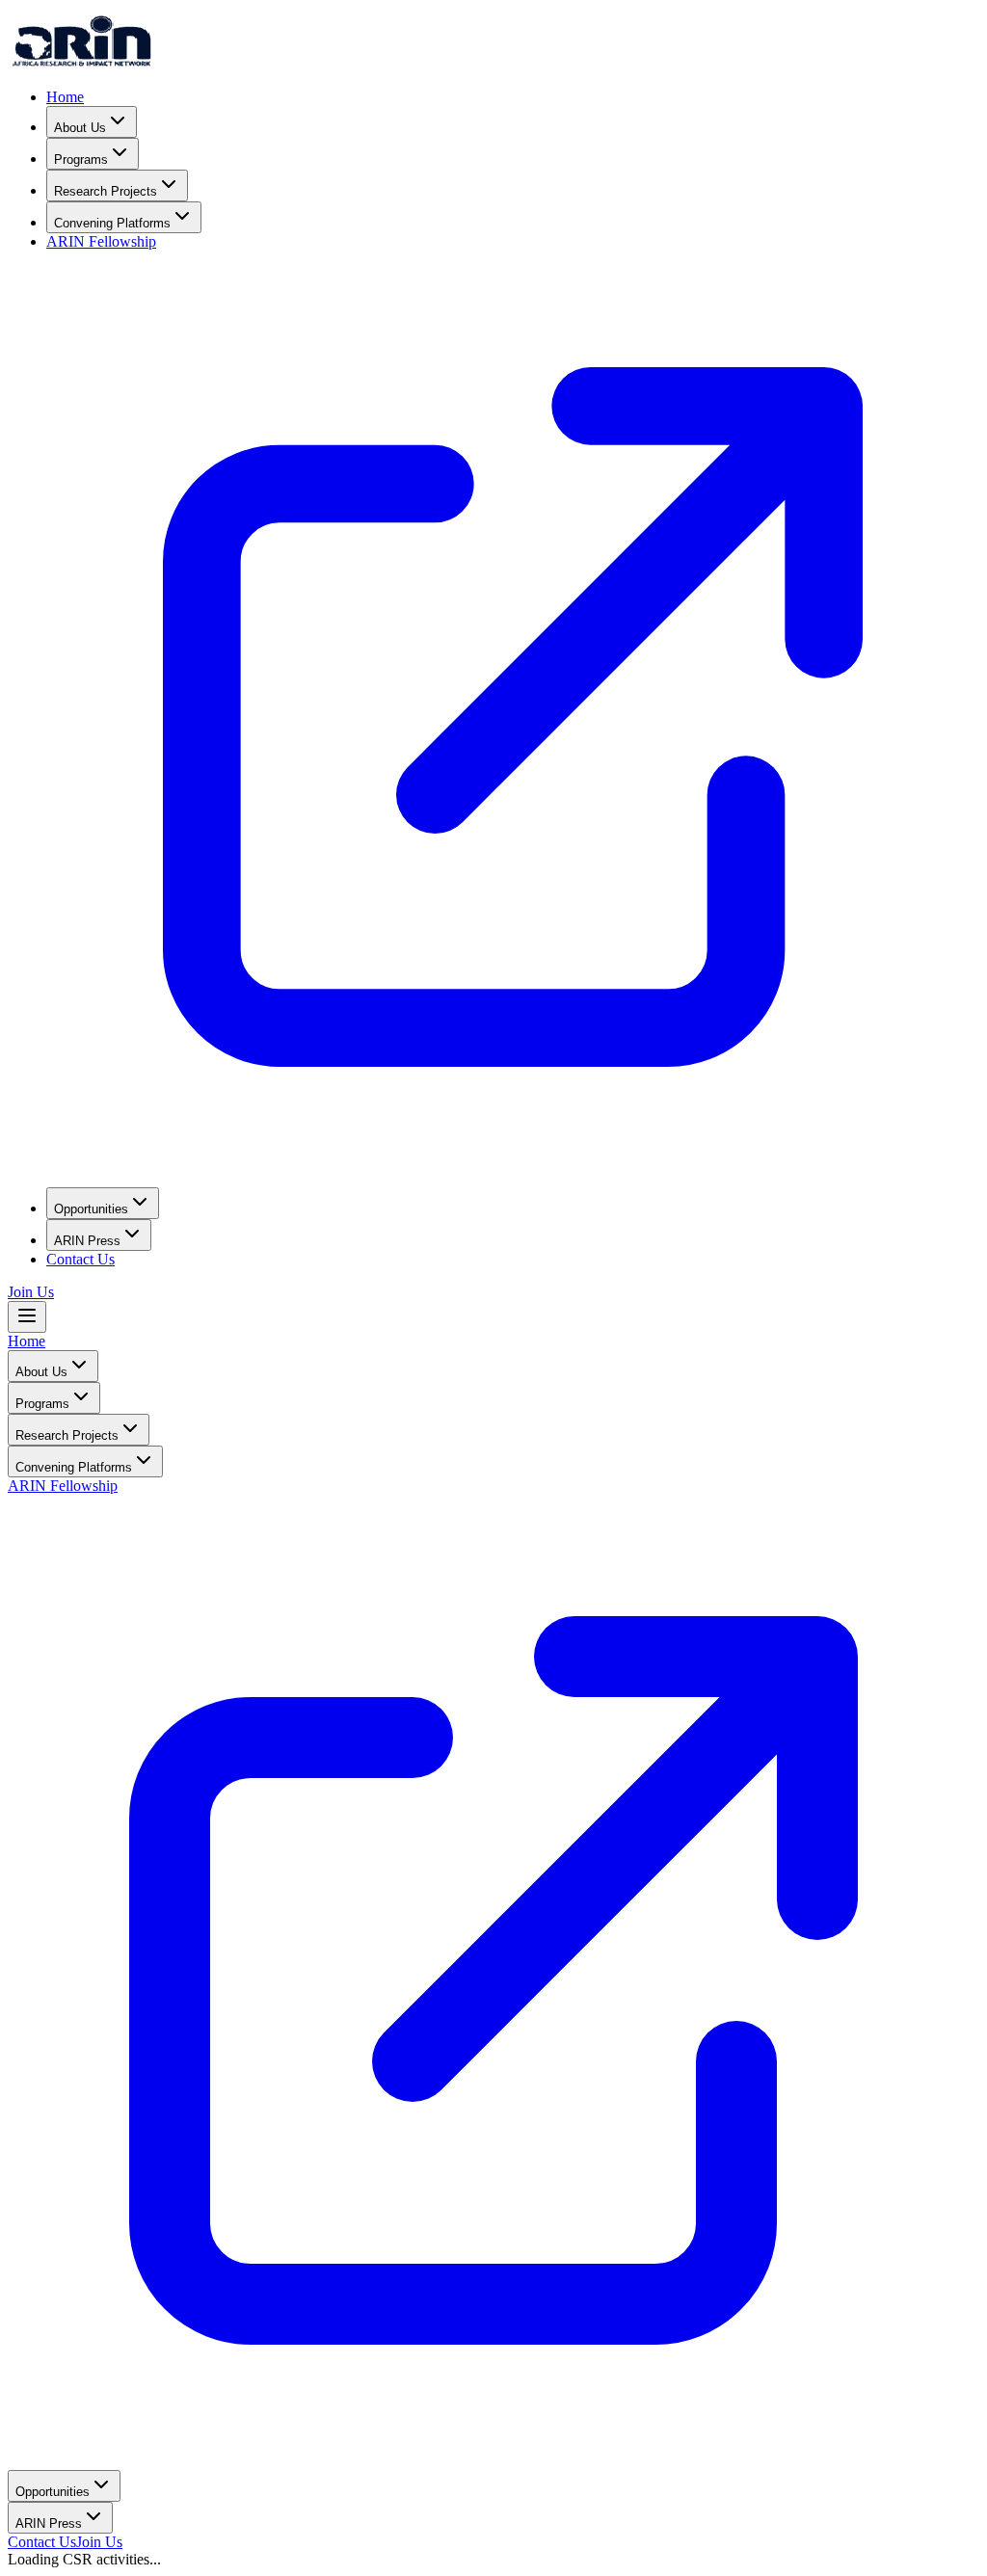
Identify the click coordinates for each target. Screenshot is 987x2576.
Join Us (31, 1292)
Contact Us (80, 1259)
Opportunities (91, 1209)
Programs (81, 159)
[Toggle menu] (27, 1317)
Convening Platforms (112, 223)
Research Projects (106, 191)
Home (65, 97)
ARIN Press (87, 1241)
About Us (80, 128)
